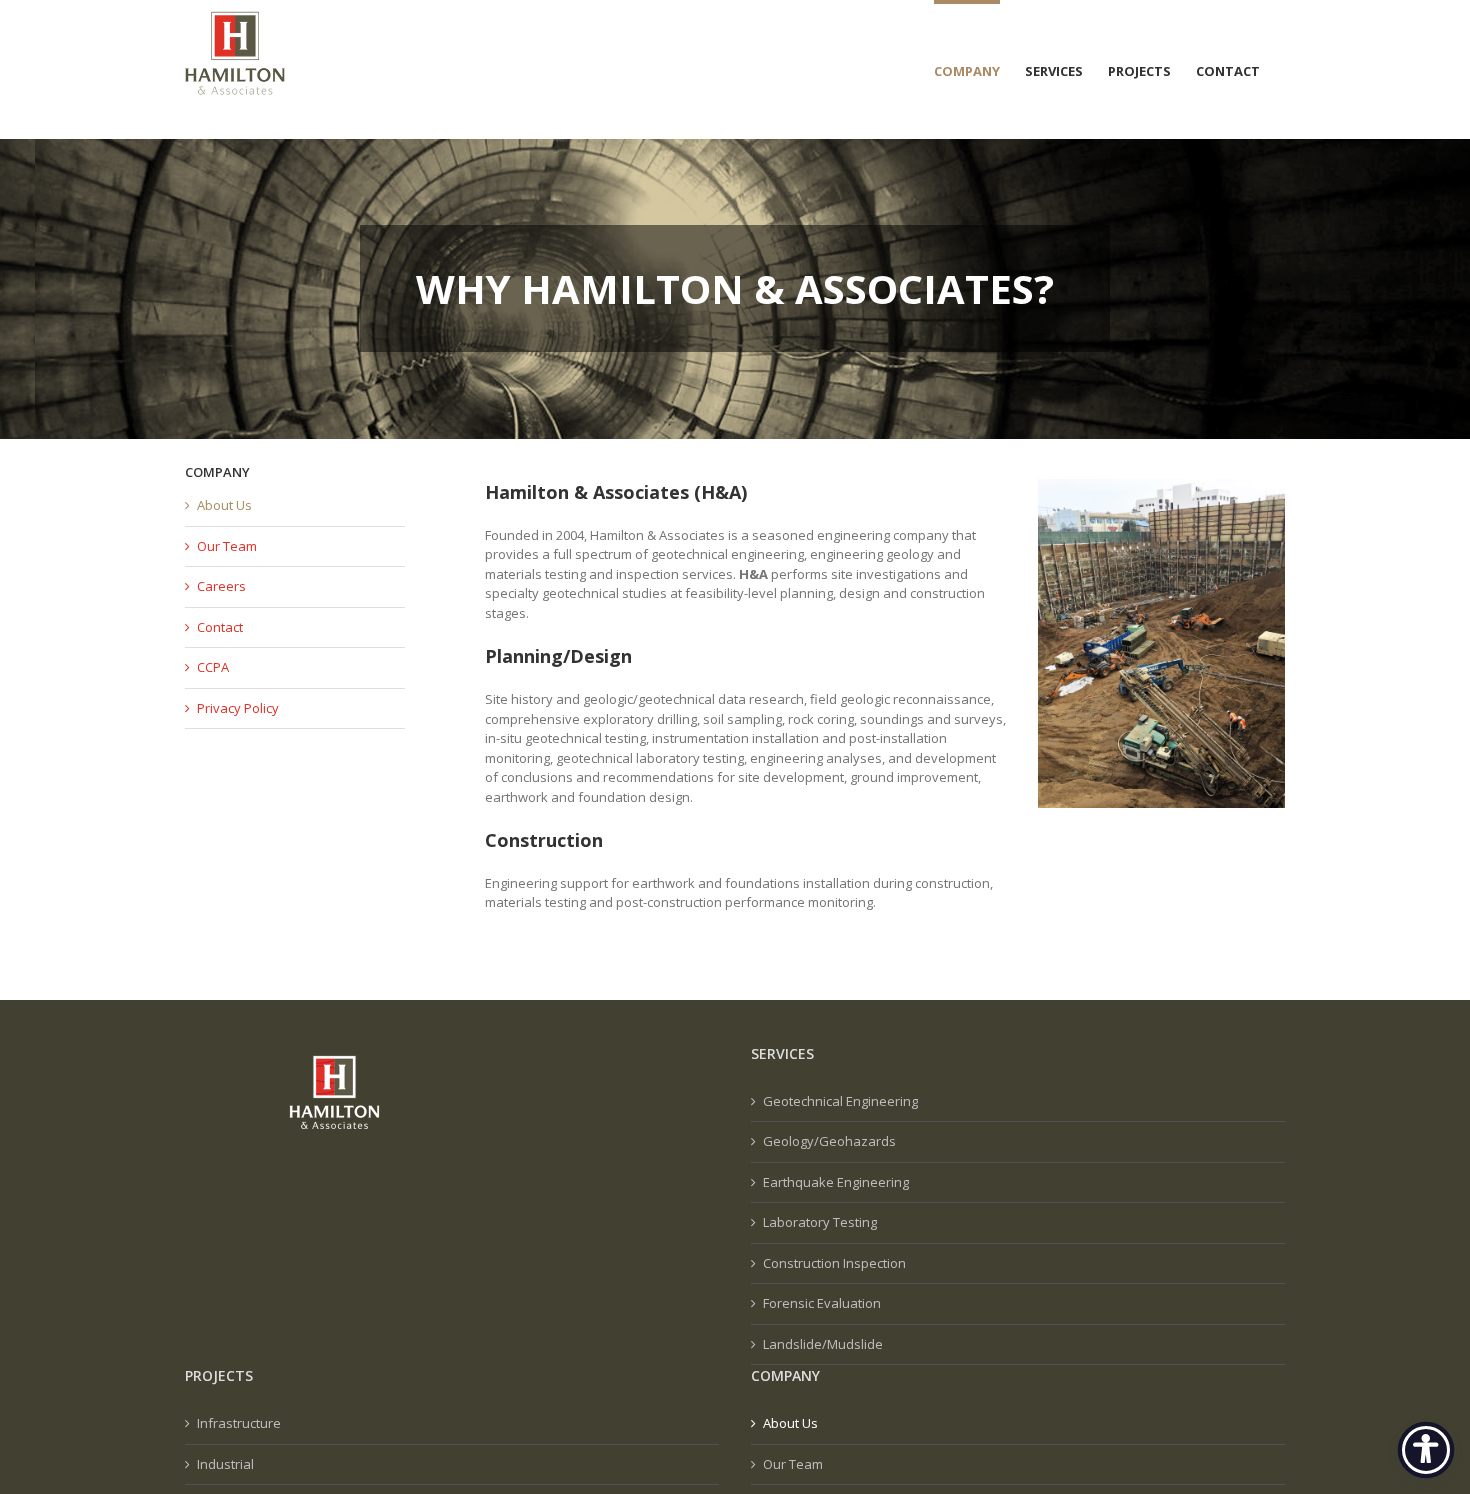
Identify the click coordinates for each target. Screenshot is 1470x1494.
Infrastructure (239, 1423)
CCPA (213, 667)
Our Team (227, 546)
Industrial (225, 1464)
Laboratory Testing (820, 1222)
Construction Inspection (834, 1263)
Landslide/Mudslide (823, 1344)
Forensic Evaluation (822, 1303)
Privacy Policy (238, 708)
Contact (220, 627)
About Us (224, 505)
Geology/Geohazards (829, 1141)
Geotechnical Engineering (840, 1101)
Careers (221, 586)
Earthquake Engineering (836, 1182)
